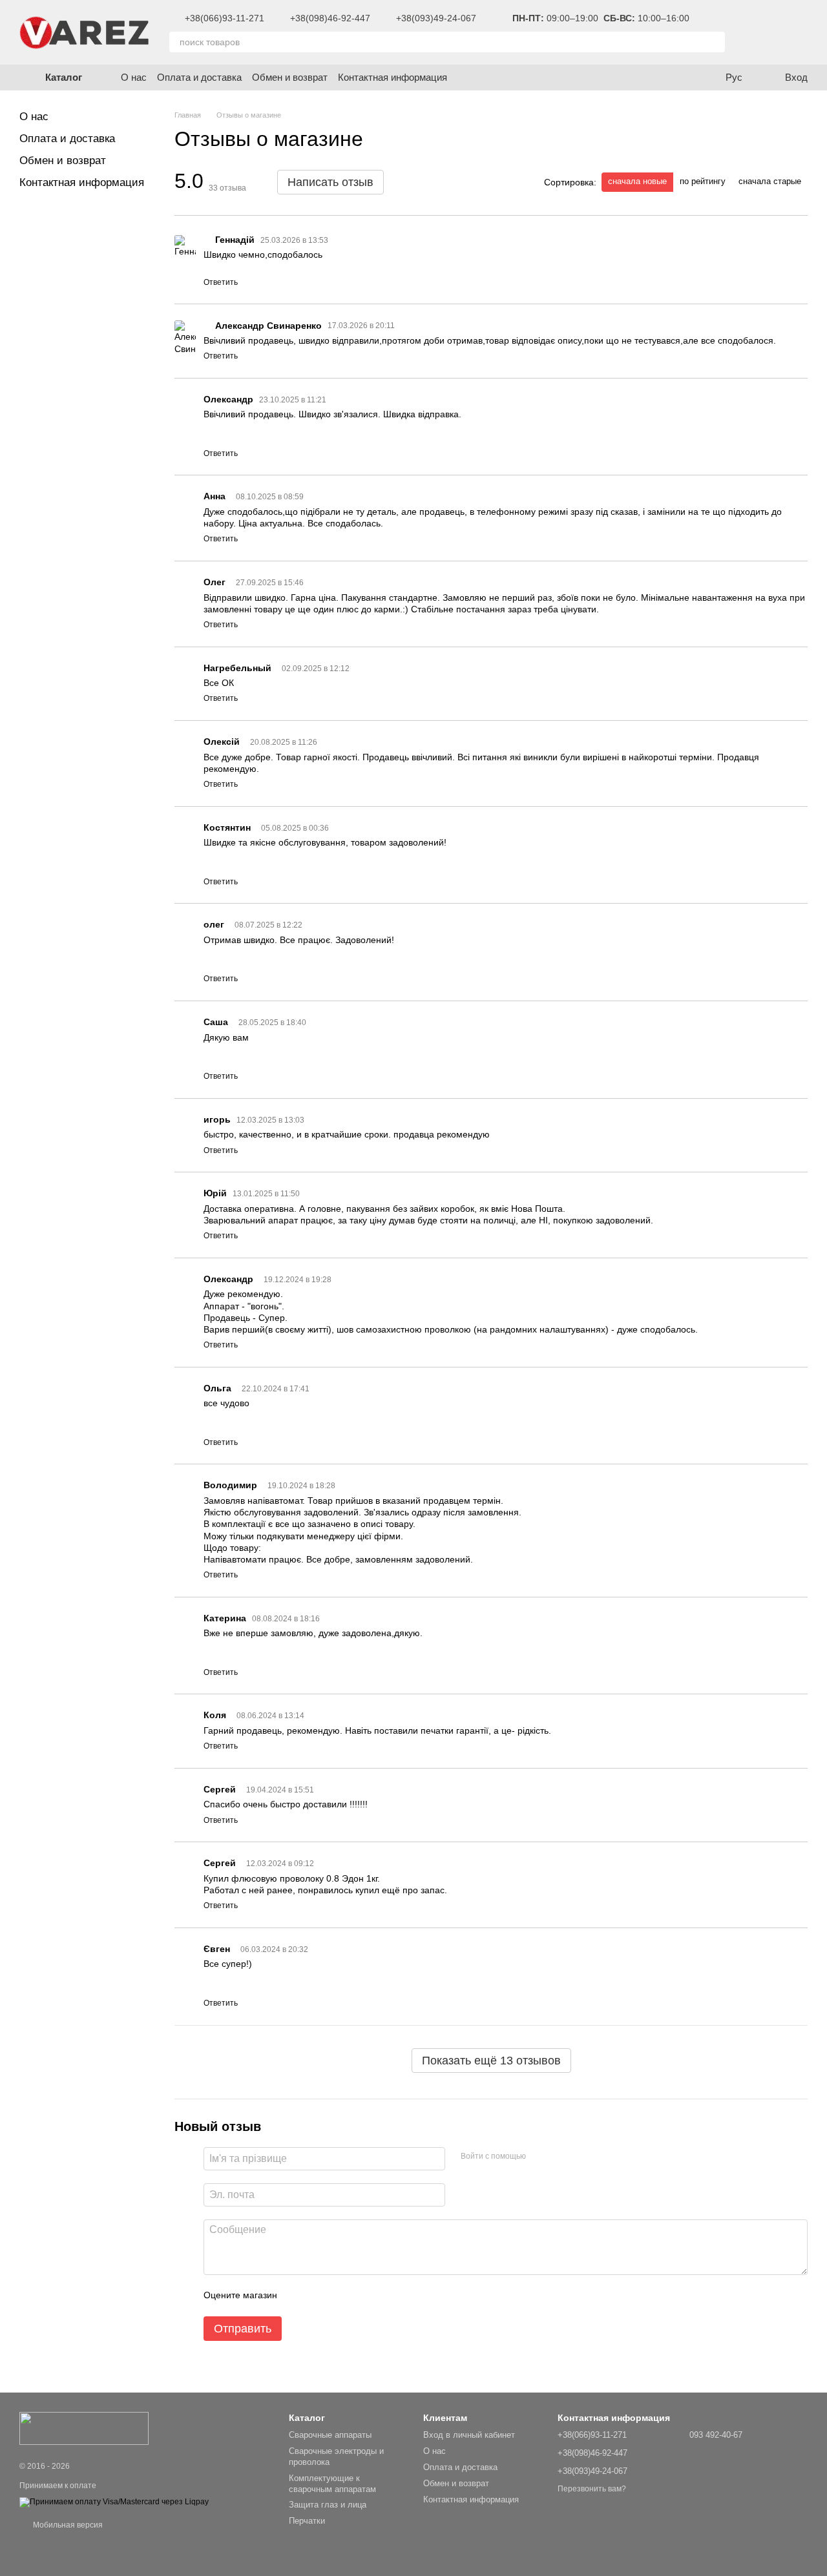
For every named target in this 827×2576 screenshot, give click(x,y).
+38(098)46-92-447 (330, 18)
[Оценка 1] (298, 2296)
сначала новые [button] (637, 181)
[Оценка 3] (340, 2296)
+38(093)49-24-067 (436, 18)
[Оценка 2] (319, 2296)
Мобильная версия (67, 2525)
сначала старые (770, 181)
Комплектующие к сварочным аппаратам (332, 2484)
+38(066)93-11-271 (225, 18)
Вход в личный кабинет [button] (469, 2435)
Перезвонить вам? (592, 2489)
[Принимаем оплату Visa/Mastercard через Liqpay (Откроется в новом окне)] (114, 2502)
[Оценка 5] (381, 2296)
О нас (134, 77)
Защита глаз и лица (328, 2505)
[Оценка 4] (361, 2296)
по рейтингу (703, 181)
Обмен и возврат (290, 77)
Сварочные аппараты (330, 2435)
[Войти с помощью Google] (540, 2157)
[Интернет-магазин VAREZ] (84, 2427)
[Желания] (756, 32)
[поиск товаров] (715, 42)
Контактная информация (393, 77)
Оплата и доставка (199, 77)
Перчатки (307, 2521)
